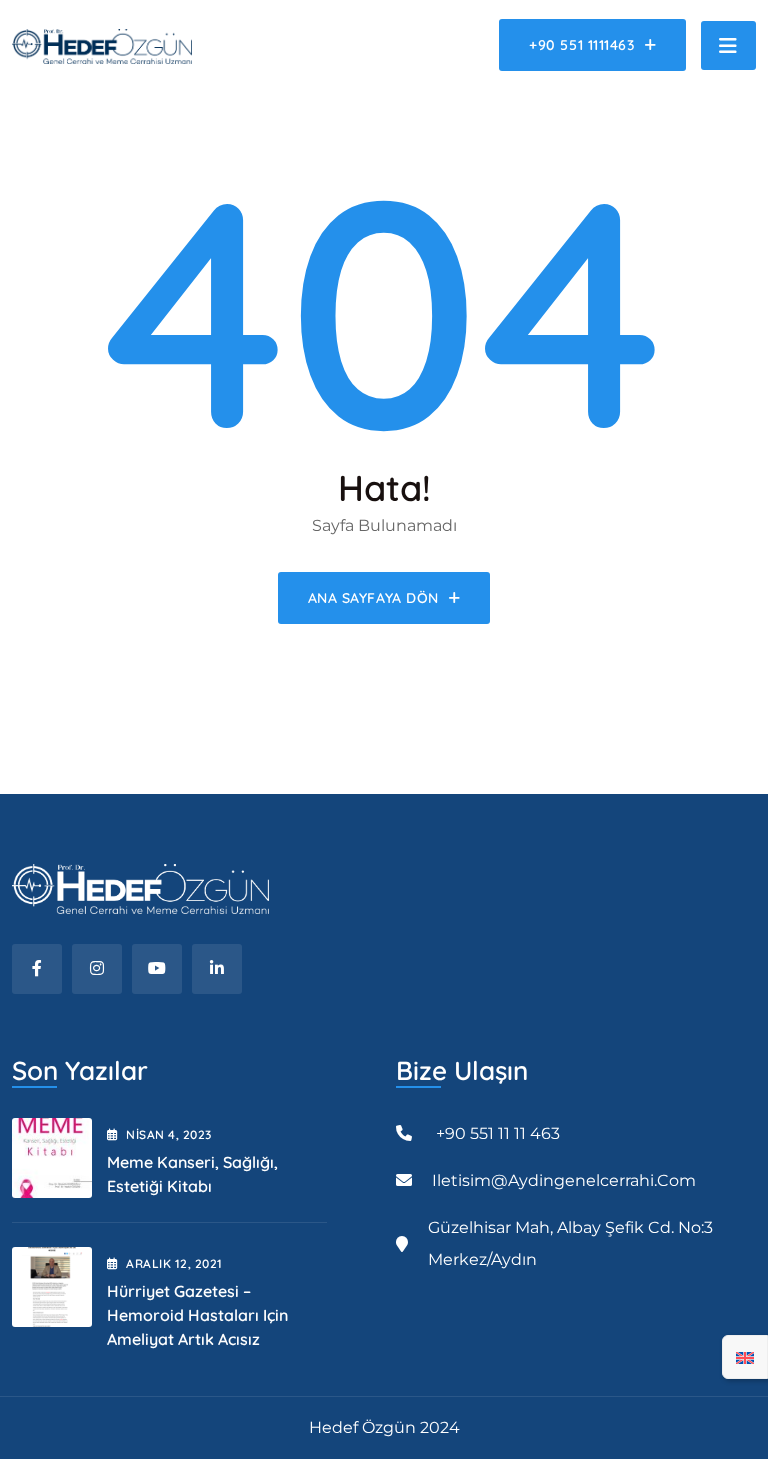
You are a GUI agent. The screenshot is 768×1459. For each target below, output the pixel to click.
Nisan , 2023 (168, 1134)
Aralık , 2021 (174, 1263)
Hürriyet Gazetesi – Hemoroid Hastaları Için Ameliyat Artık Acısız (197, 1315)
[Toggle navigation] (728, 45)
